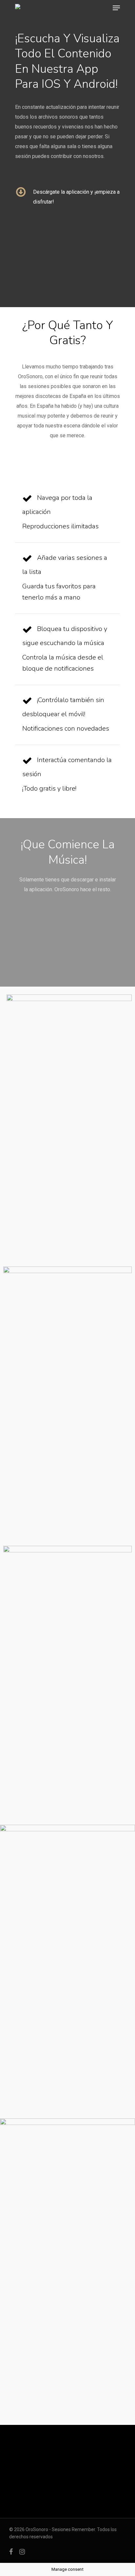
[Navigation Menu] (116, 8)
